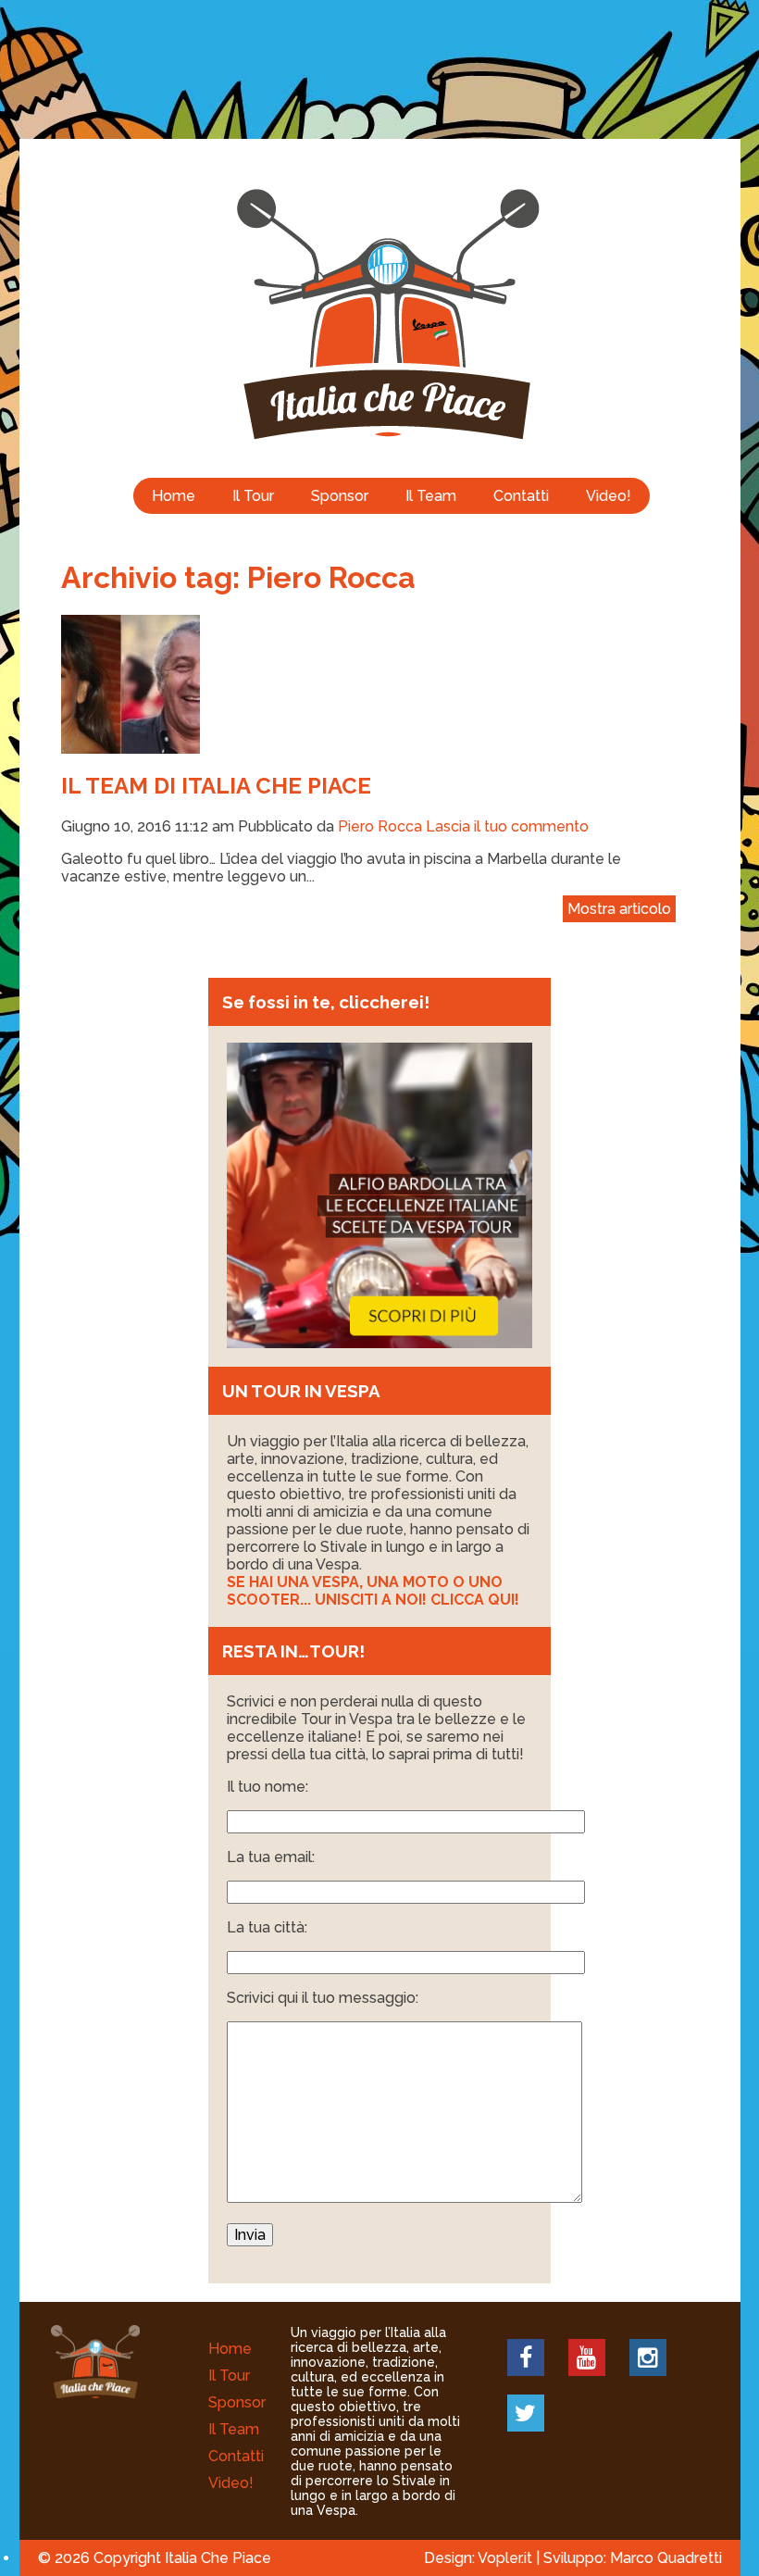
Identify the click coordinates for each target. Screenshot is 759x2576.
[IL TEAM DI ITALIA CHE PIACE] (131, 745)
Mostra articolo (619, 909)
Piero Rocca (380, 826)
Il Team (431, 496)
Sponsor (340, 496)
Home (174, 496)
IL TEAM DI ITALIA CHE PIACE (216, 786)
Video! (609, 496)
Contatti (521, 496)
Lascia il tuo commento (507, 826)
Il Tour (253, 496)
